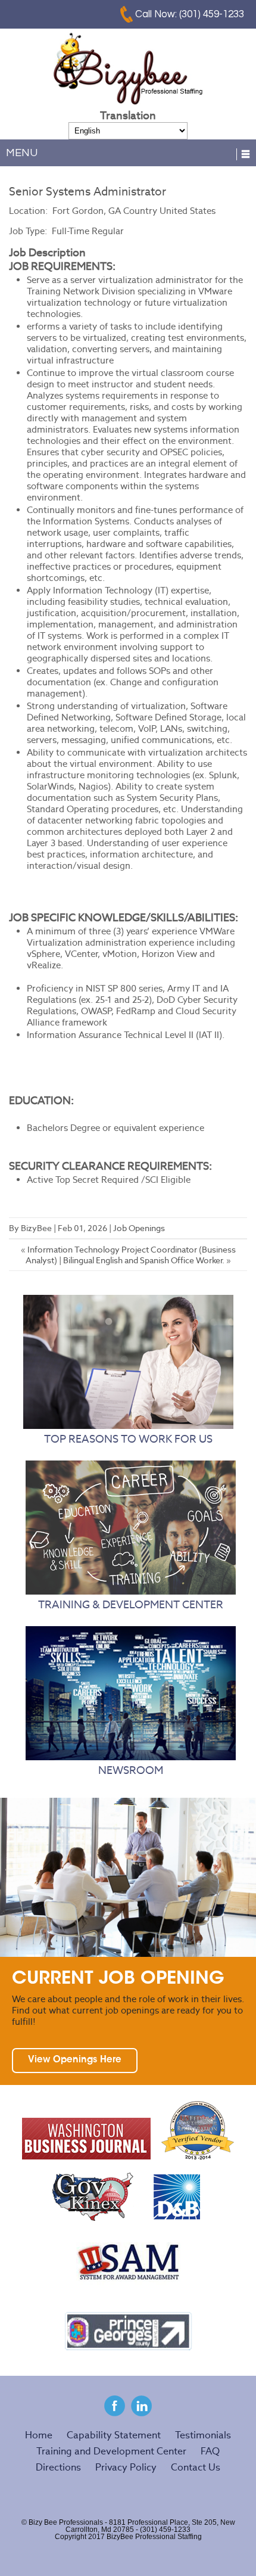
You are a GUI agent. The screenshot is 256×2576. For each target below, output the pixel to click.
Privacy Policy (126, 2467)
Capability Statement (114, 2435)
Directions (58, 2467)
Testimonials (203, 2435)
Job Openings (139, 1228)
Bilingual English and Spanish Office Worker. (144, 1260)
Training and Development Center (111, 2451)
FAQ (210, 2451)
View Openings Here (75, 2060)
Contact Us (196, 2467)
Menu (22, 153)
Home (39, 2435)
